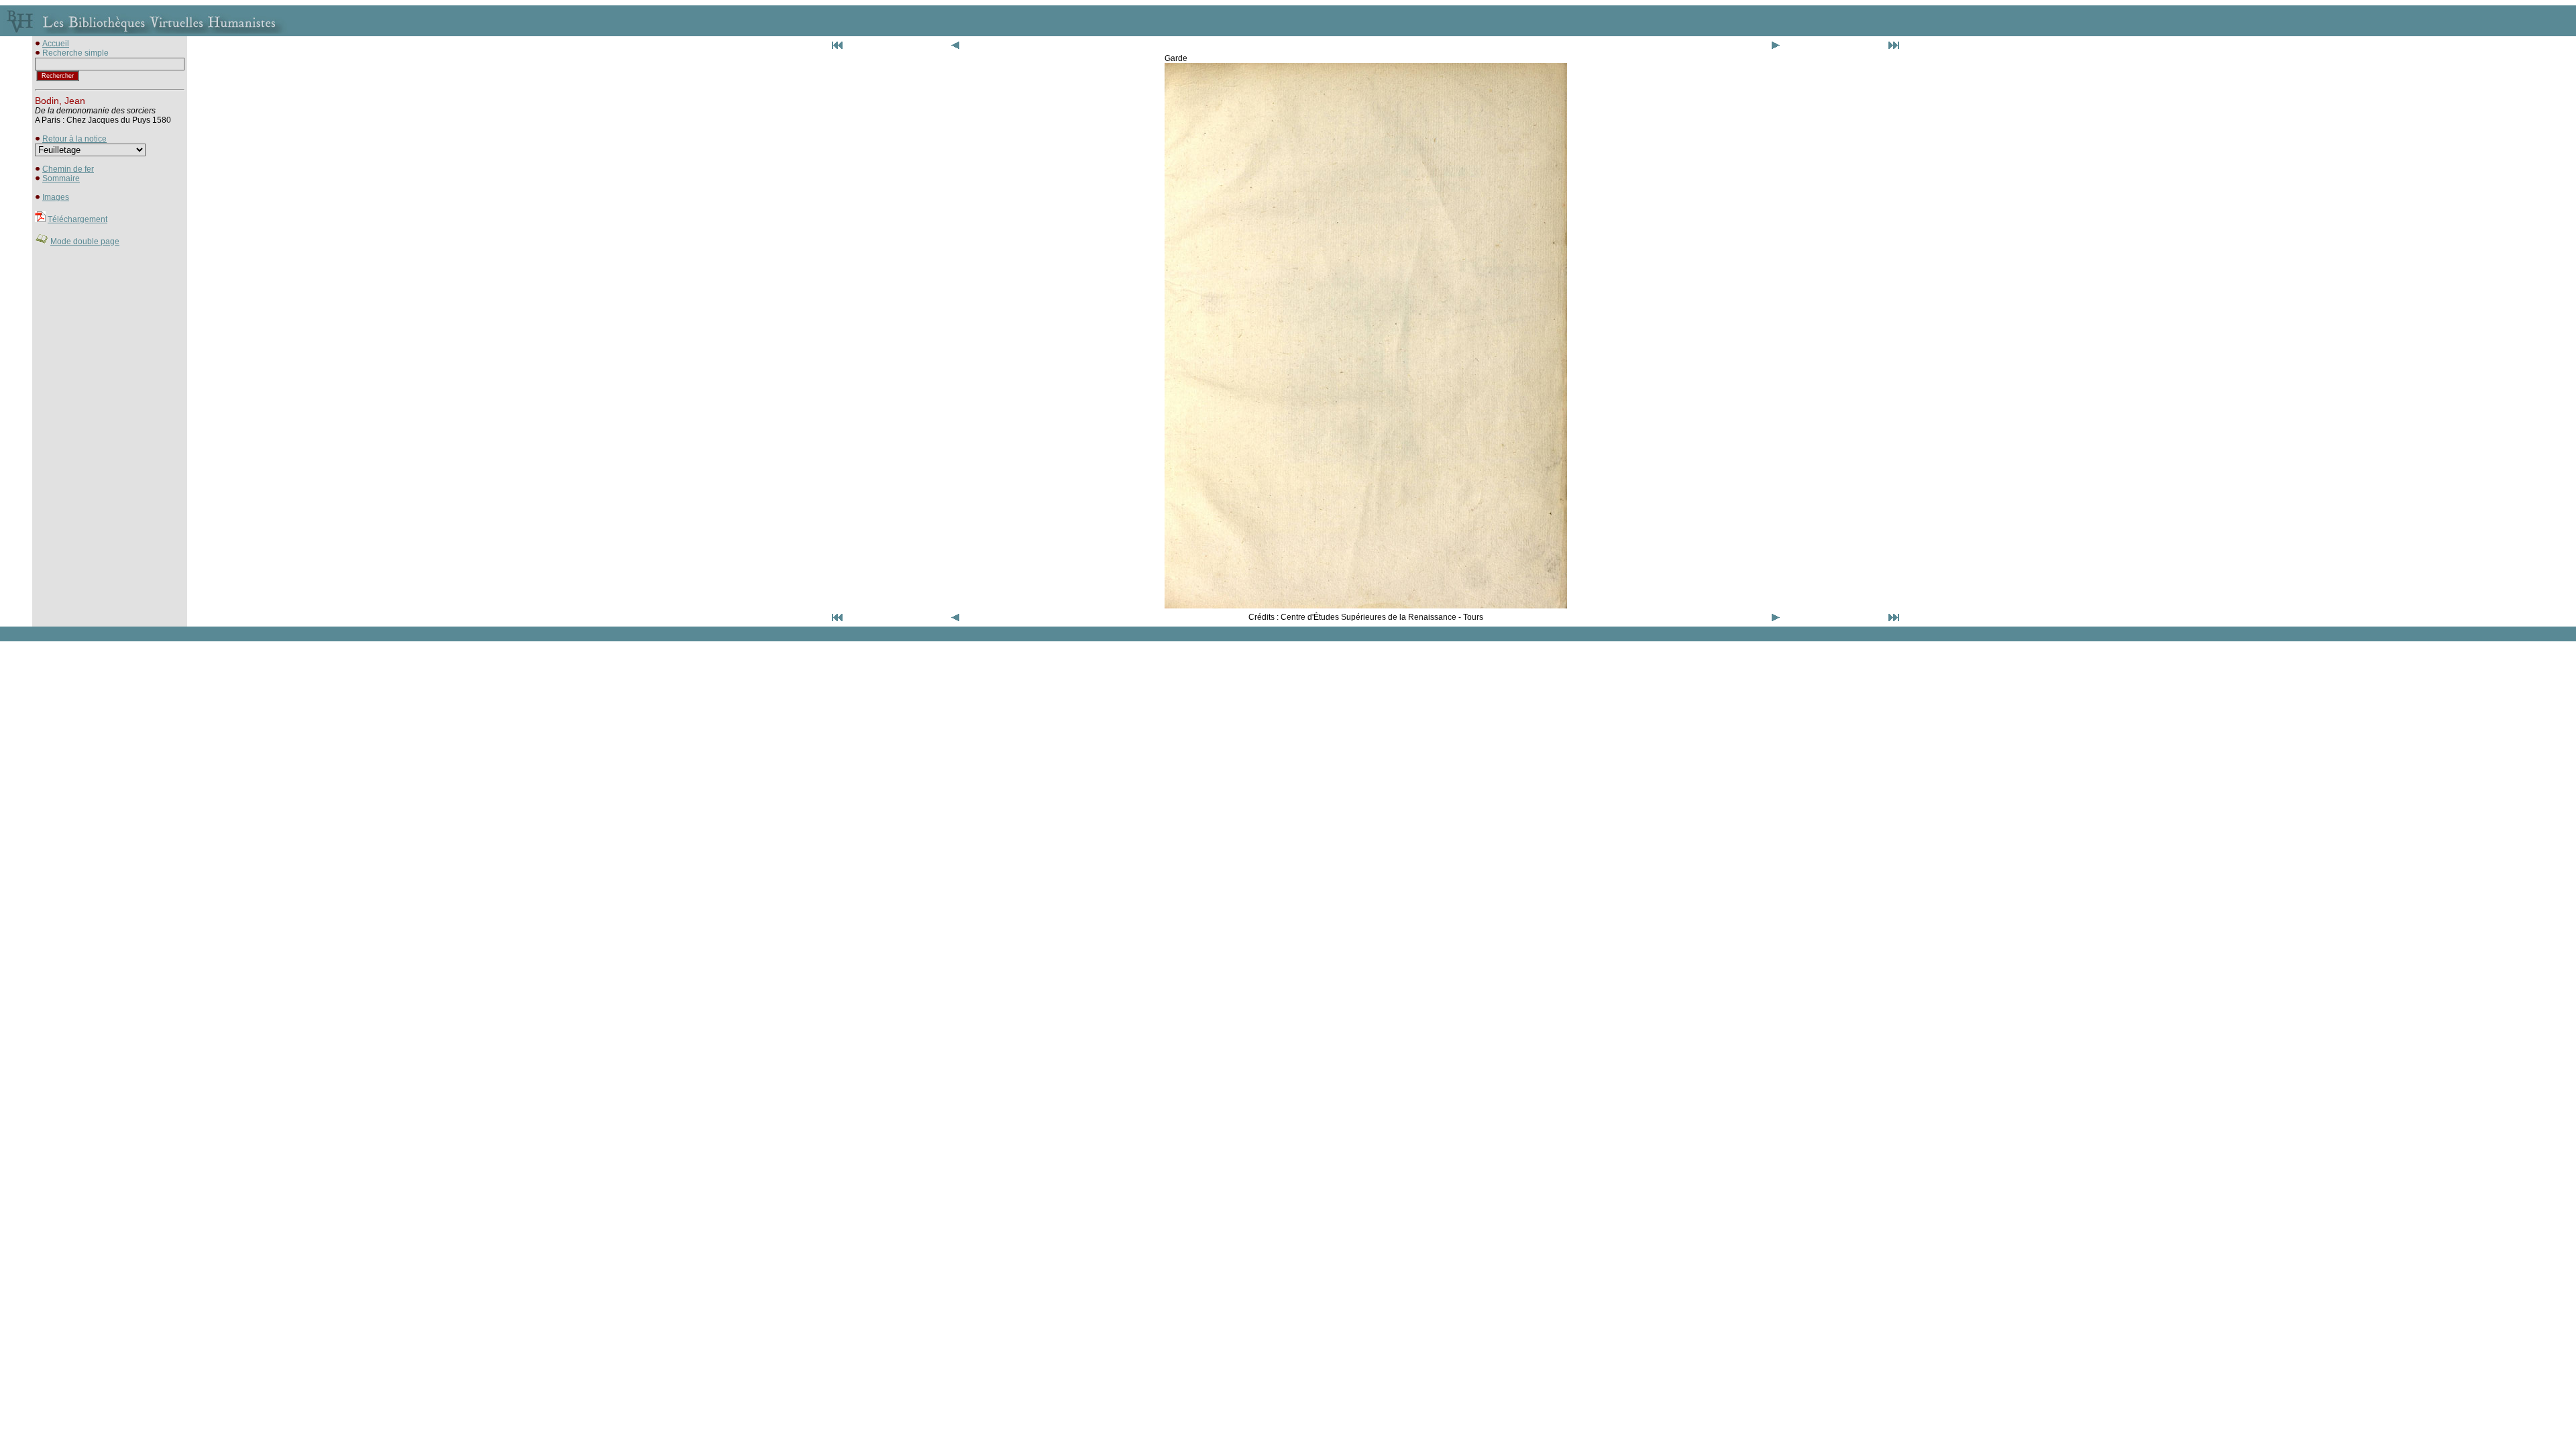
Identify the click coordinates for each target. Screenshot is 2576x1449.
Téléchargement (77, 219)
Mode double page (85, 241)
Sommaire (61, 178)
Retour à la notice (74, 139)
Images (56, 197)
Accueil (56, 44)
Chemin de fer (68, 169)
